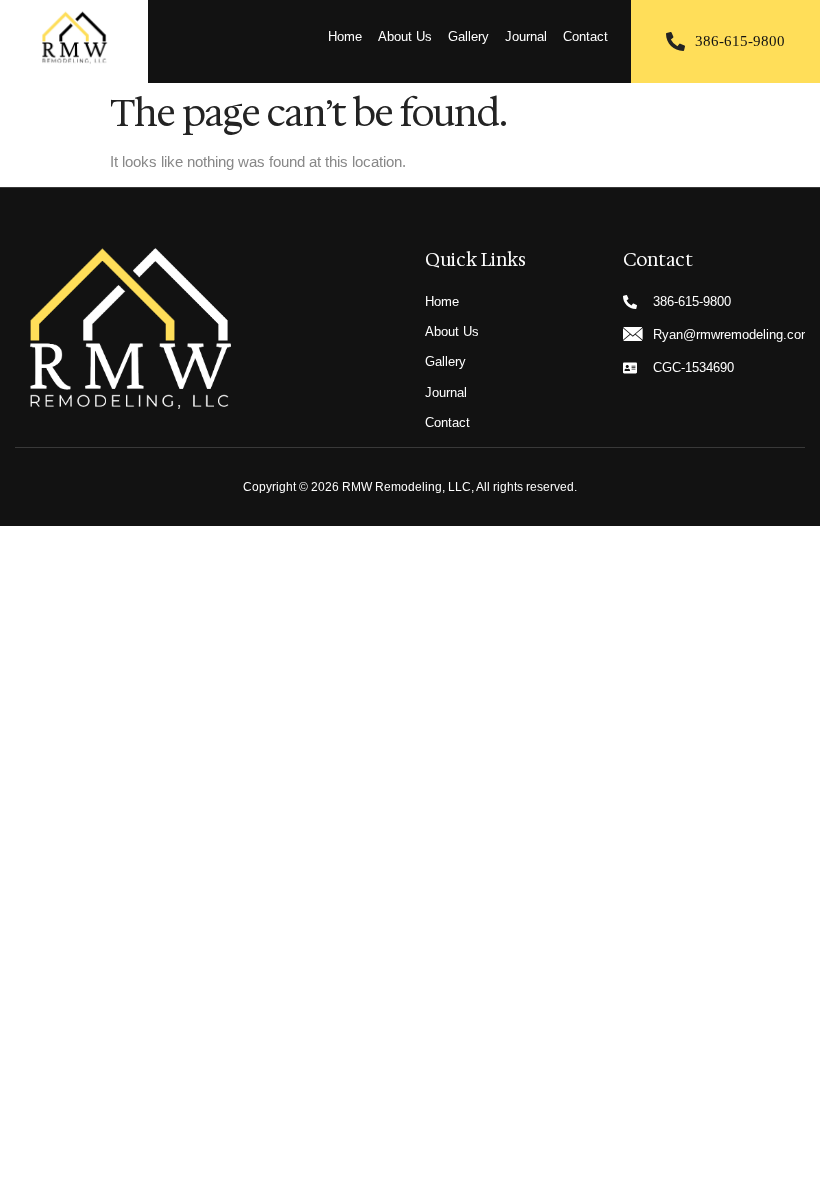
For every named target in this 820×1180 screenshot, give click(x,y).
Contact (585, 36)
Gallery (468, 36)
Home (345, 36)
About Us (405, 36)
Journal (526, 36)
